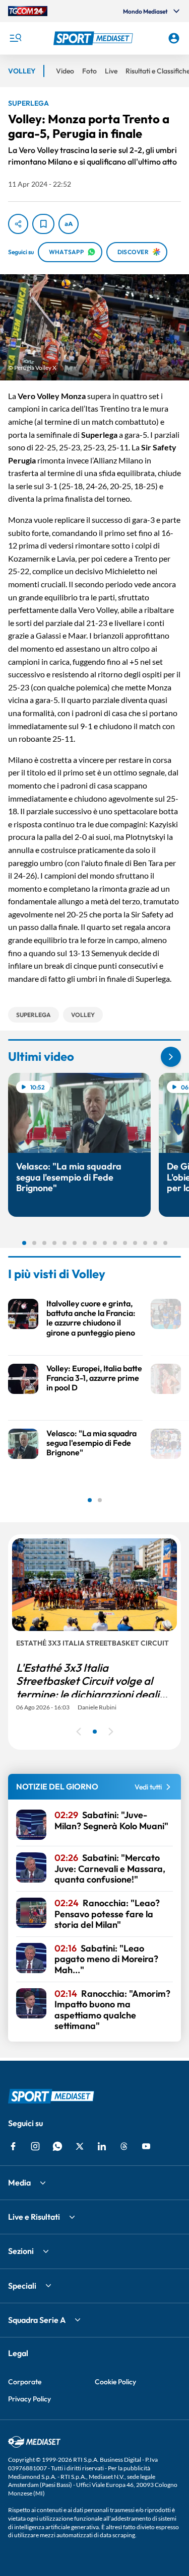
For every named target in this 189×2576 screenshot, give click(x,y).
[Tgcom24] (28, 11)
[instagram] (35, 2146)
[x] (80, 2146)
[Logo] (95, 38)
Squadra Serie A (37, 2320)
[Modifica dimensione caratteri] (69, 224)
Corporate (25, 2382)
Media (19, 2182)
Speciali (22, 2286)
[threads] (124, 2146)
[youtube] (146, 2146)
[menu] (15, 38)
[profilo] (174, 38)
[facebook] (13, 2146)
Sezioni (21, 2251)
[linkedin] (102, 2146)
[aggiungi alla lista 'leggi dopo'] (43, 224)
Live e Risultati (34, 2217)
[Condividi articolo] (18, 224)
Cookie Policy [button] (115, 2382)
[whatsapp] (57, 2146)
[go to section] (171, 1057)
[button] (95, 38)
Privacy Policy (29, 2399)
